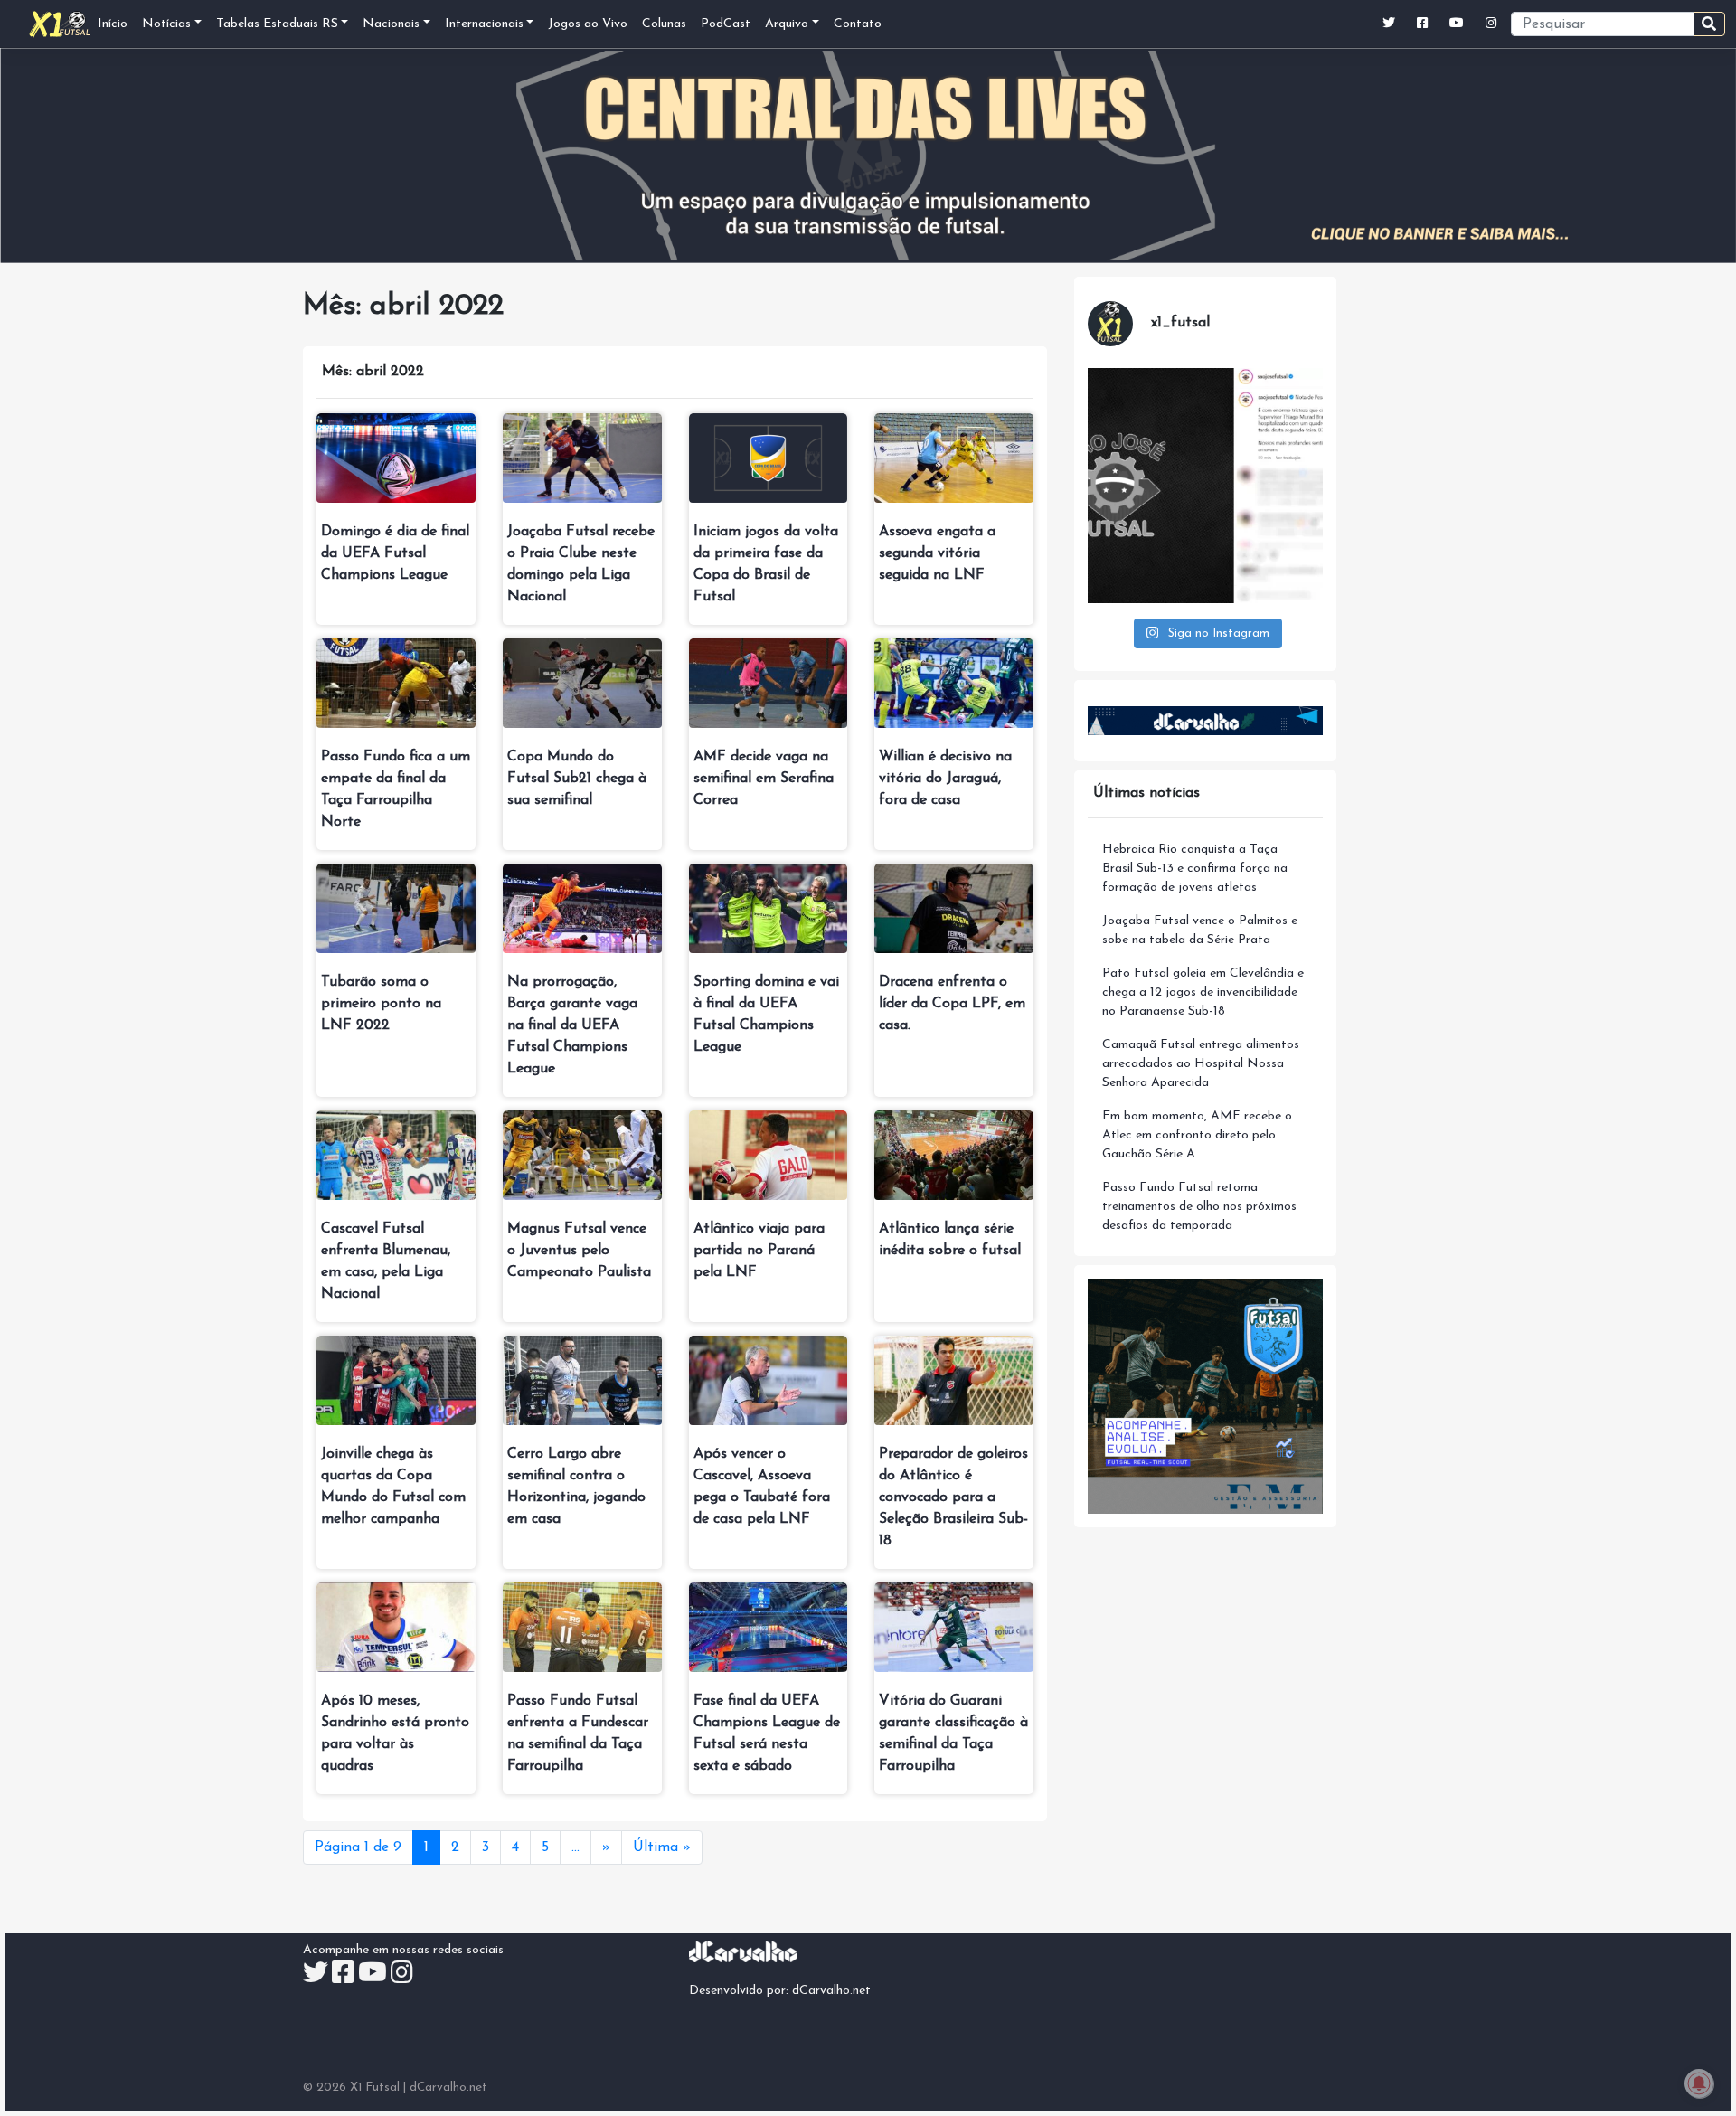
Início (113, 24)
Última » (662, 1847)
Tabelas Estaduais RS (277, 24)
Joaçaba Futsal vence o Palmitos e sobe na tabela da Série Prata (1200, 930)
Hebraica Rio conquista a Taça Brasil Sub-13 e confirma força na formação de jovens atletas (1195, 869)
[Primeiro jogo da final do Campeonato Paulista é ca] (1205, 486)
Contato (858, 24)
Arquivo (787, 24)
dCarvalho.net (831, 1991)
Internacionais (484, 24)
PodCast (726, 24)
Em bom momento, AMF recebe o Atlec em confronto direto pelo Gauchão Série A (1197, 1135)
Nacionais (391, 24)
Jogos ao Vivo (588, 24)
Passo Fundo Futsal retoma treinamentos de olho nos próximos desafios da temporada (1199, 1207)
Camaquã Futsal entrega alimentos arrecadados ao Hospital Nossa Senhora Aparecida (1201, 1064)
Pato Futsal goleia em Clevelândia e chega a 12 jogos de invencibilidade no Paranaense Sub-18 (1203, 992)
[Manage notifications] (1699, 2083)
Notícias (166, 24)
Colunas (664, 24)
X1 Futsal (375, 2088)
